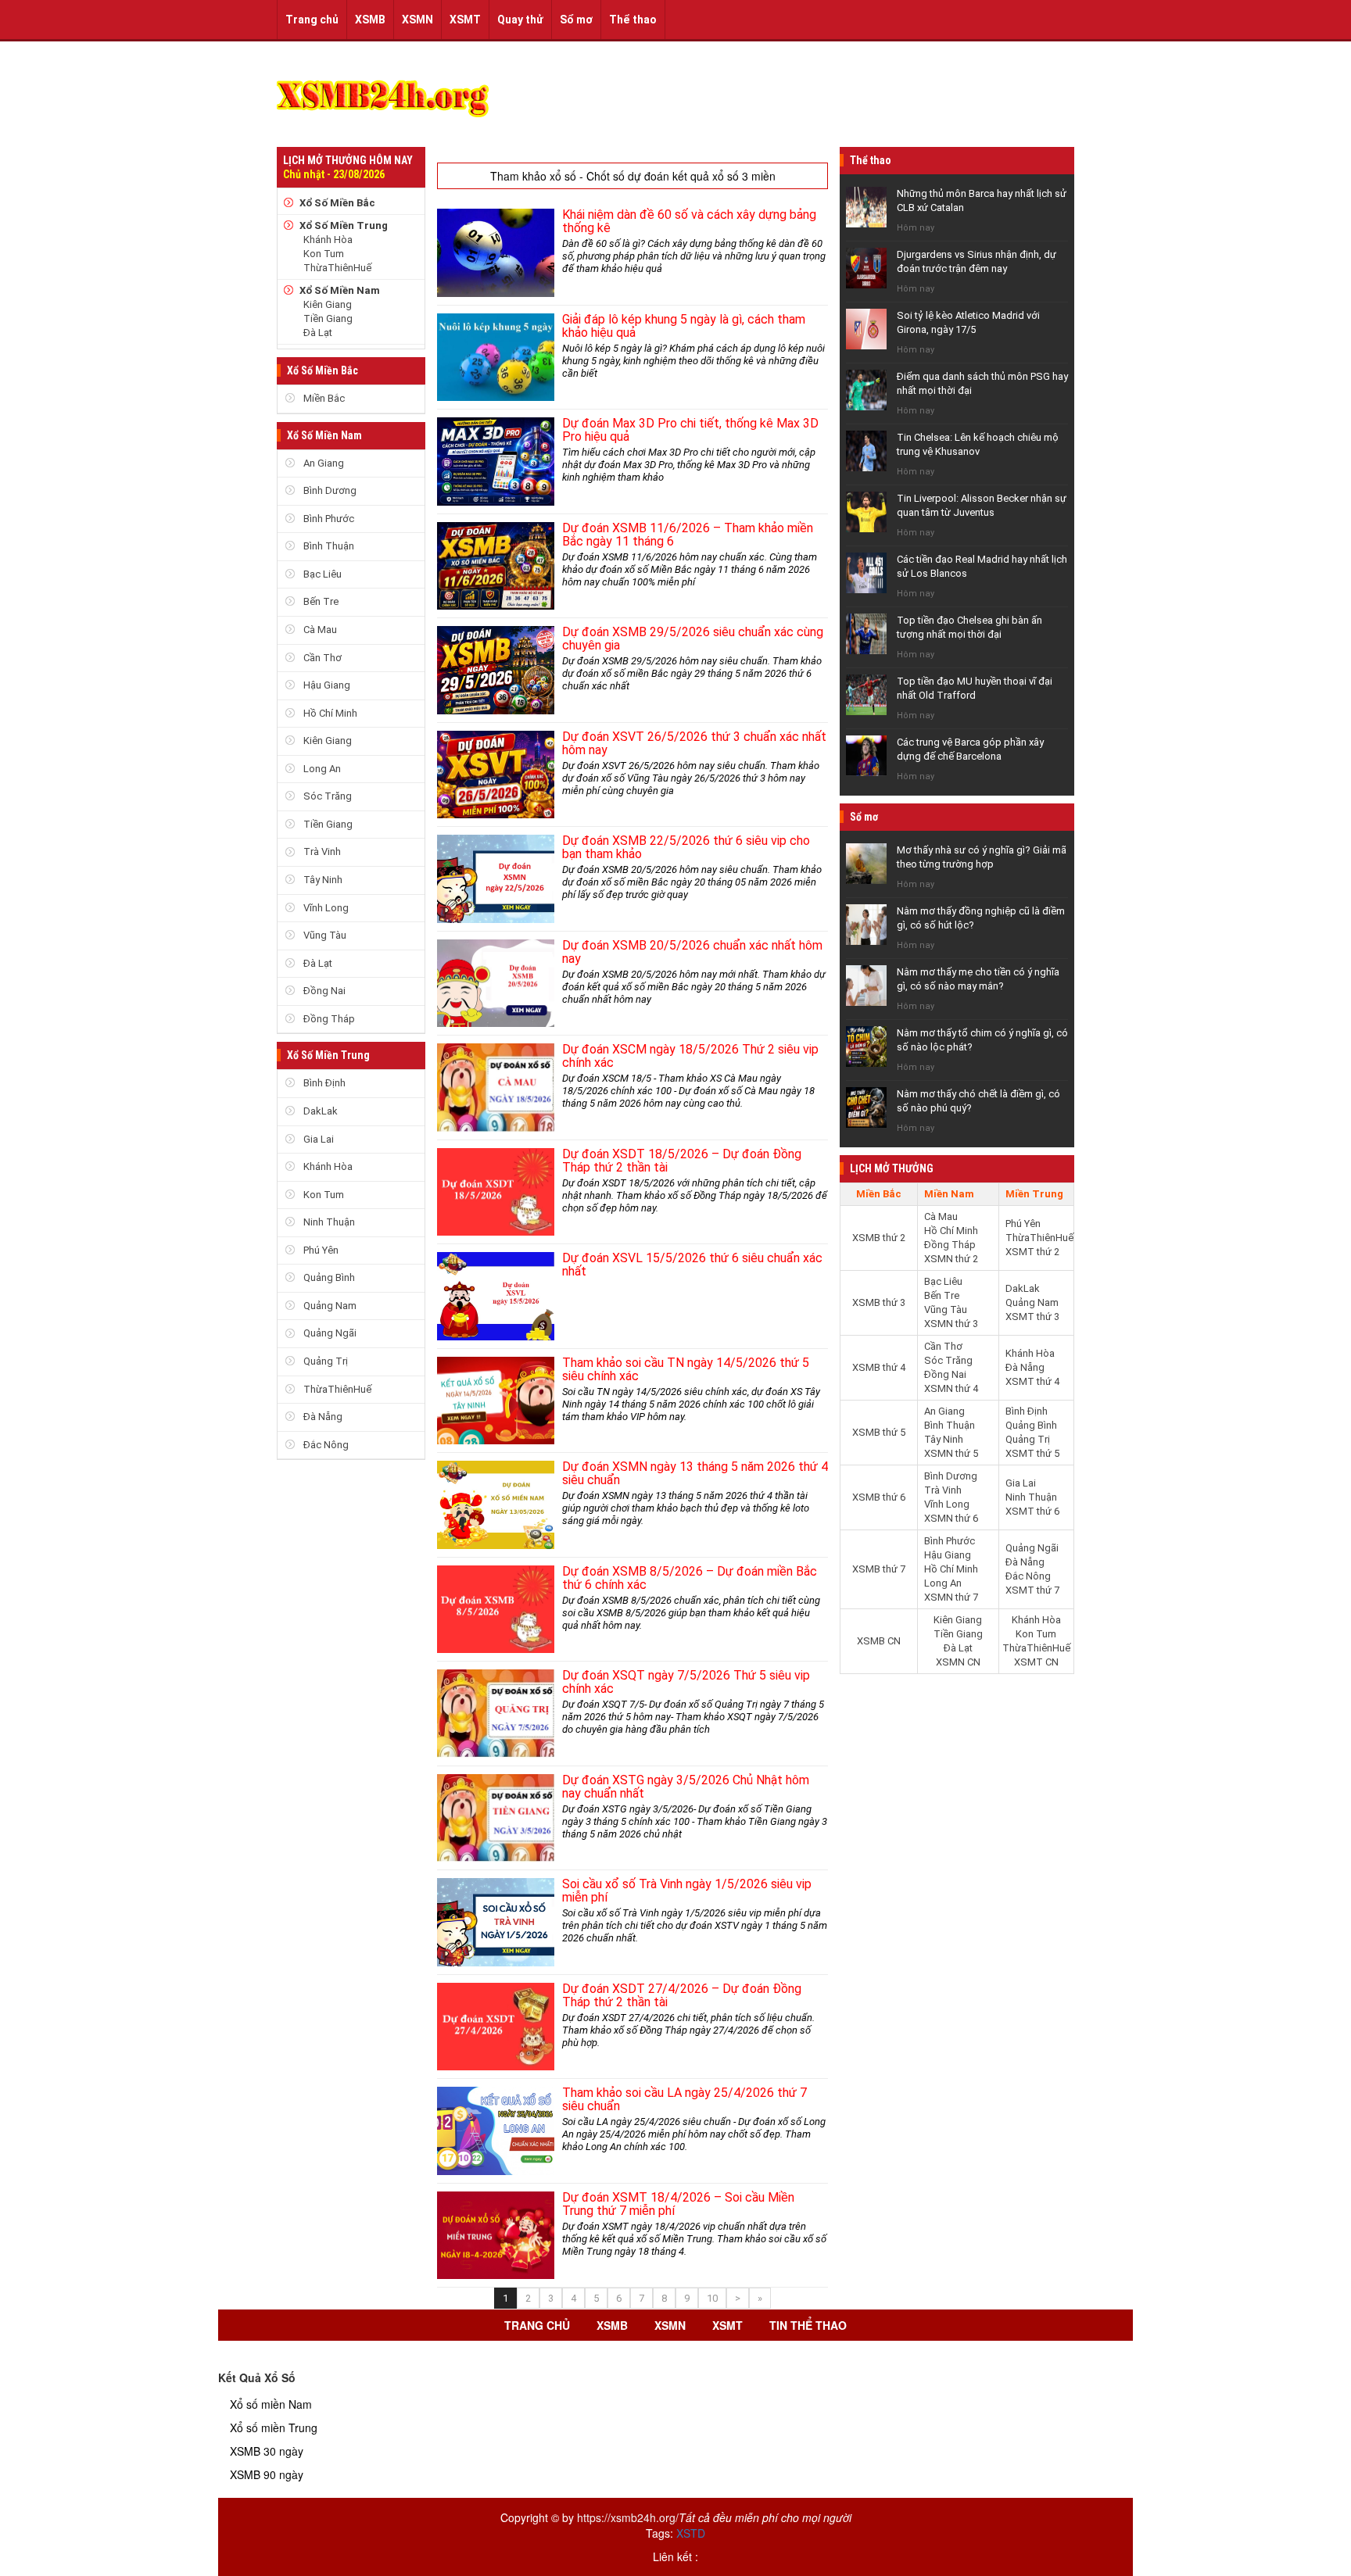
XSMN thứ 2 (951, 1259)
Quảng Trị (324, 1361)
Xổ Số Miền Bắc (337, 203)
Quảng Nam (329, 1306)
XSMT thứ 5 (1032, 1453)
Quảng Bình (328, 1277)
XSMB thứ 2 (879, 1238)
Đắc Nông (325, 1445)
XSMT (465, 20)
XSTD (691, 2533)
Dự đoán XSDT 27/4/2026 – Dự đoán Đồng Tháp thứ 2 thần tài (682, 1995)
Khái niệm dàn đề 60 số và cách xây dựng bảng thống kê (689, 221)
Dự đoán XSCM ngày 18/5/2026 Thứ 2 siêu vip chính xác (690, 1056)
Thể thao (633, 20)
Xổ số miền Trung (274, 2428)
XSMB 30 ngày (267, 2451)
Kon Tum (324, 254)
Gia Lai (317, 1139)
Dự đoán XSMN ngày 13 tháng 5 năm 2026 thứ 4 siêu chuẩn (695, 1473)
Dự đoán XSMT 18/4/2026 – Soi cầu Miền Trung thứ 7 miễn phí (678, 2204)
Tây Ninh (322, 880)
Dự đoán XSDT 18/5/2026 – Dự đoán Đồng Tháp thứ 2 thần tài (682, 1161)
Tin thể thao (808, 2325)
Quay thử (520, 20)
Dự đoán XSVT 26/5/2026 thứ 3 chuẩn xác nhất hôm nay (694, 743)
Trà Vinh (321, 852)
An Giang (323, 463)
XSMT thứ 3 (1032, 1317)
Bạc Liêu (321, 574)
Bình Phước (328, 519)
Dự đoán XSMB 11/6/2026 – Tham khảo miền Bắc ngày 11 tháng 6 (688, 535)
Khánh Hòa (328, 240)
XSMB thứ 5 (879, 1432)
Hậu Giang (326, 685)
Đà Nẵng (322, 1417)
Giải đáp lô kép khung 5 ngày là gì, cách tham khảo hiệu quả (684, 326)
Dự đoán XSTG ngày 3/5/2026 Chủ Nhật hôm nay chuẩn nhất (686, 1787)
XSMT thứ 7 (1032, 1590)
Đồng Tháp (328, 1019)
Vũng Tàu (324, 935)
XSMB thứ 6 (879, 1497)
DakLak (319, 1111)
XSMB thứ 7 (879, 1569)
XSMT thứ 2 (1032, 1252)
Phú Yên (320, 1250)
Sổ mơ (576, 20)
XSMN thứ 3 (951, 1324)
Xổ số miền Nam (271, 2404)
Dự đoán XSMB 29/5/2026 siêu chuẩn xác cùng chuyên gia (693, 639)
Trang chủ (312, 20)
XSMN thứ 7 (951, 1597)
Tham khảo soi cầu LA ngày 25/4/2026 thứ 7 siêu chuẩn (684, 2099)
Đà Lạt (318, 333)
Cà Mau (319, 630)
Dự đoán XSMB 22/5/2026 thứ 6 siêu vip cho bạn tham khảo (686, 847)
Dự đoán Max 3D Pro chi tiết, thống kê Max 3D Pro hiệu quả (690, 430)
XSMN (417, 20)
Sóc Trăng (326, 796)
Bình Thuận (328, 546)
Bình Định (323, 1083)
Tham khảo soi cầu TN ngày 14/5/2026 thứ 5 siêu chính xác (686, 1369)
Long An (321, 769)
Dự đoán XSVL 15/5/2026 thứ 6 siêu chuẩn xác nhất (692, 1265)
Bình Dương (329, 490)
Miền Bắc (323, 398)
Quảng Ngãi (329, 1333)
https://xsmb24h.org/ (628, 2517)
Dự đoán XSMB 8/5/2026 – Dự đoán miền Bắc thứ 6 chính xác (690, 1578)
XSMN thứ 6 (951, 1518)
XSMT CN (1036, 1662)
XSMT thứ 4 (1032, 1381)
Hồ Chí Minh (329, 713)
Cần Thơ (321, 658)
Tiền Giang (328, 318)
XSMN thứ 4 (951, 1388)
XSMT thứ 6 (1032, 1511)
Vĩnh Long (325, 908)
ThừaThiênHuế (337, 268)
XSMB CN (879, 1641)
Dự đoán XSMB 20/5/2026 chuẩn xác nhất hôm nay (692, 952)
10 (712, 2298)
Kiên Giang (328, 304)
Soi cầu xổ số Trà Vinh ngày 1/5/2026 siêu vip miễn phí (687, 1891)
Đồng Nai (323, 991)
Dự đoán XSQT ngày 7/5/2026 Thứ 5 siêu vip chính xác (686, 1682)
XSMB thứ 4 (879, 1367)
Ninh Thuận (328, 1222)
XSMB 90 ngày (267, 2474)
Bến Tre (320, 601)
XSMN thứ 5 (951, 1453)
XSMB (370, 20)
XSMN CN (958, 1662)
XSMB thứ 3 (879, 1302)
